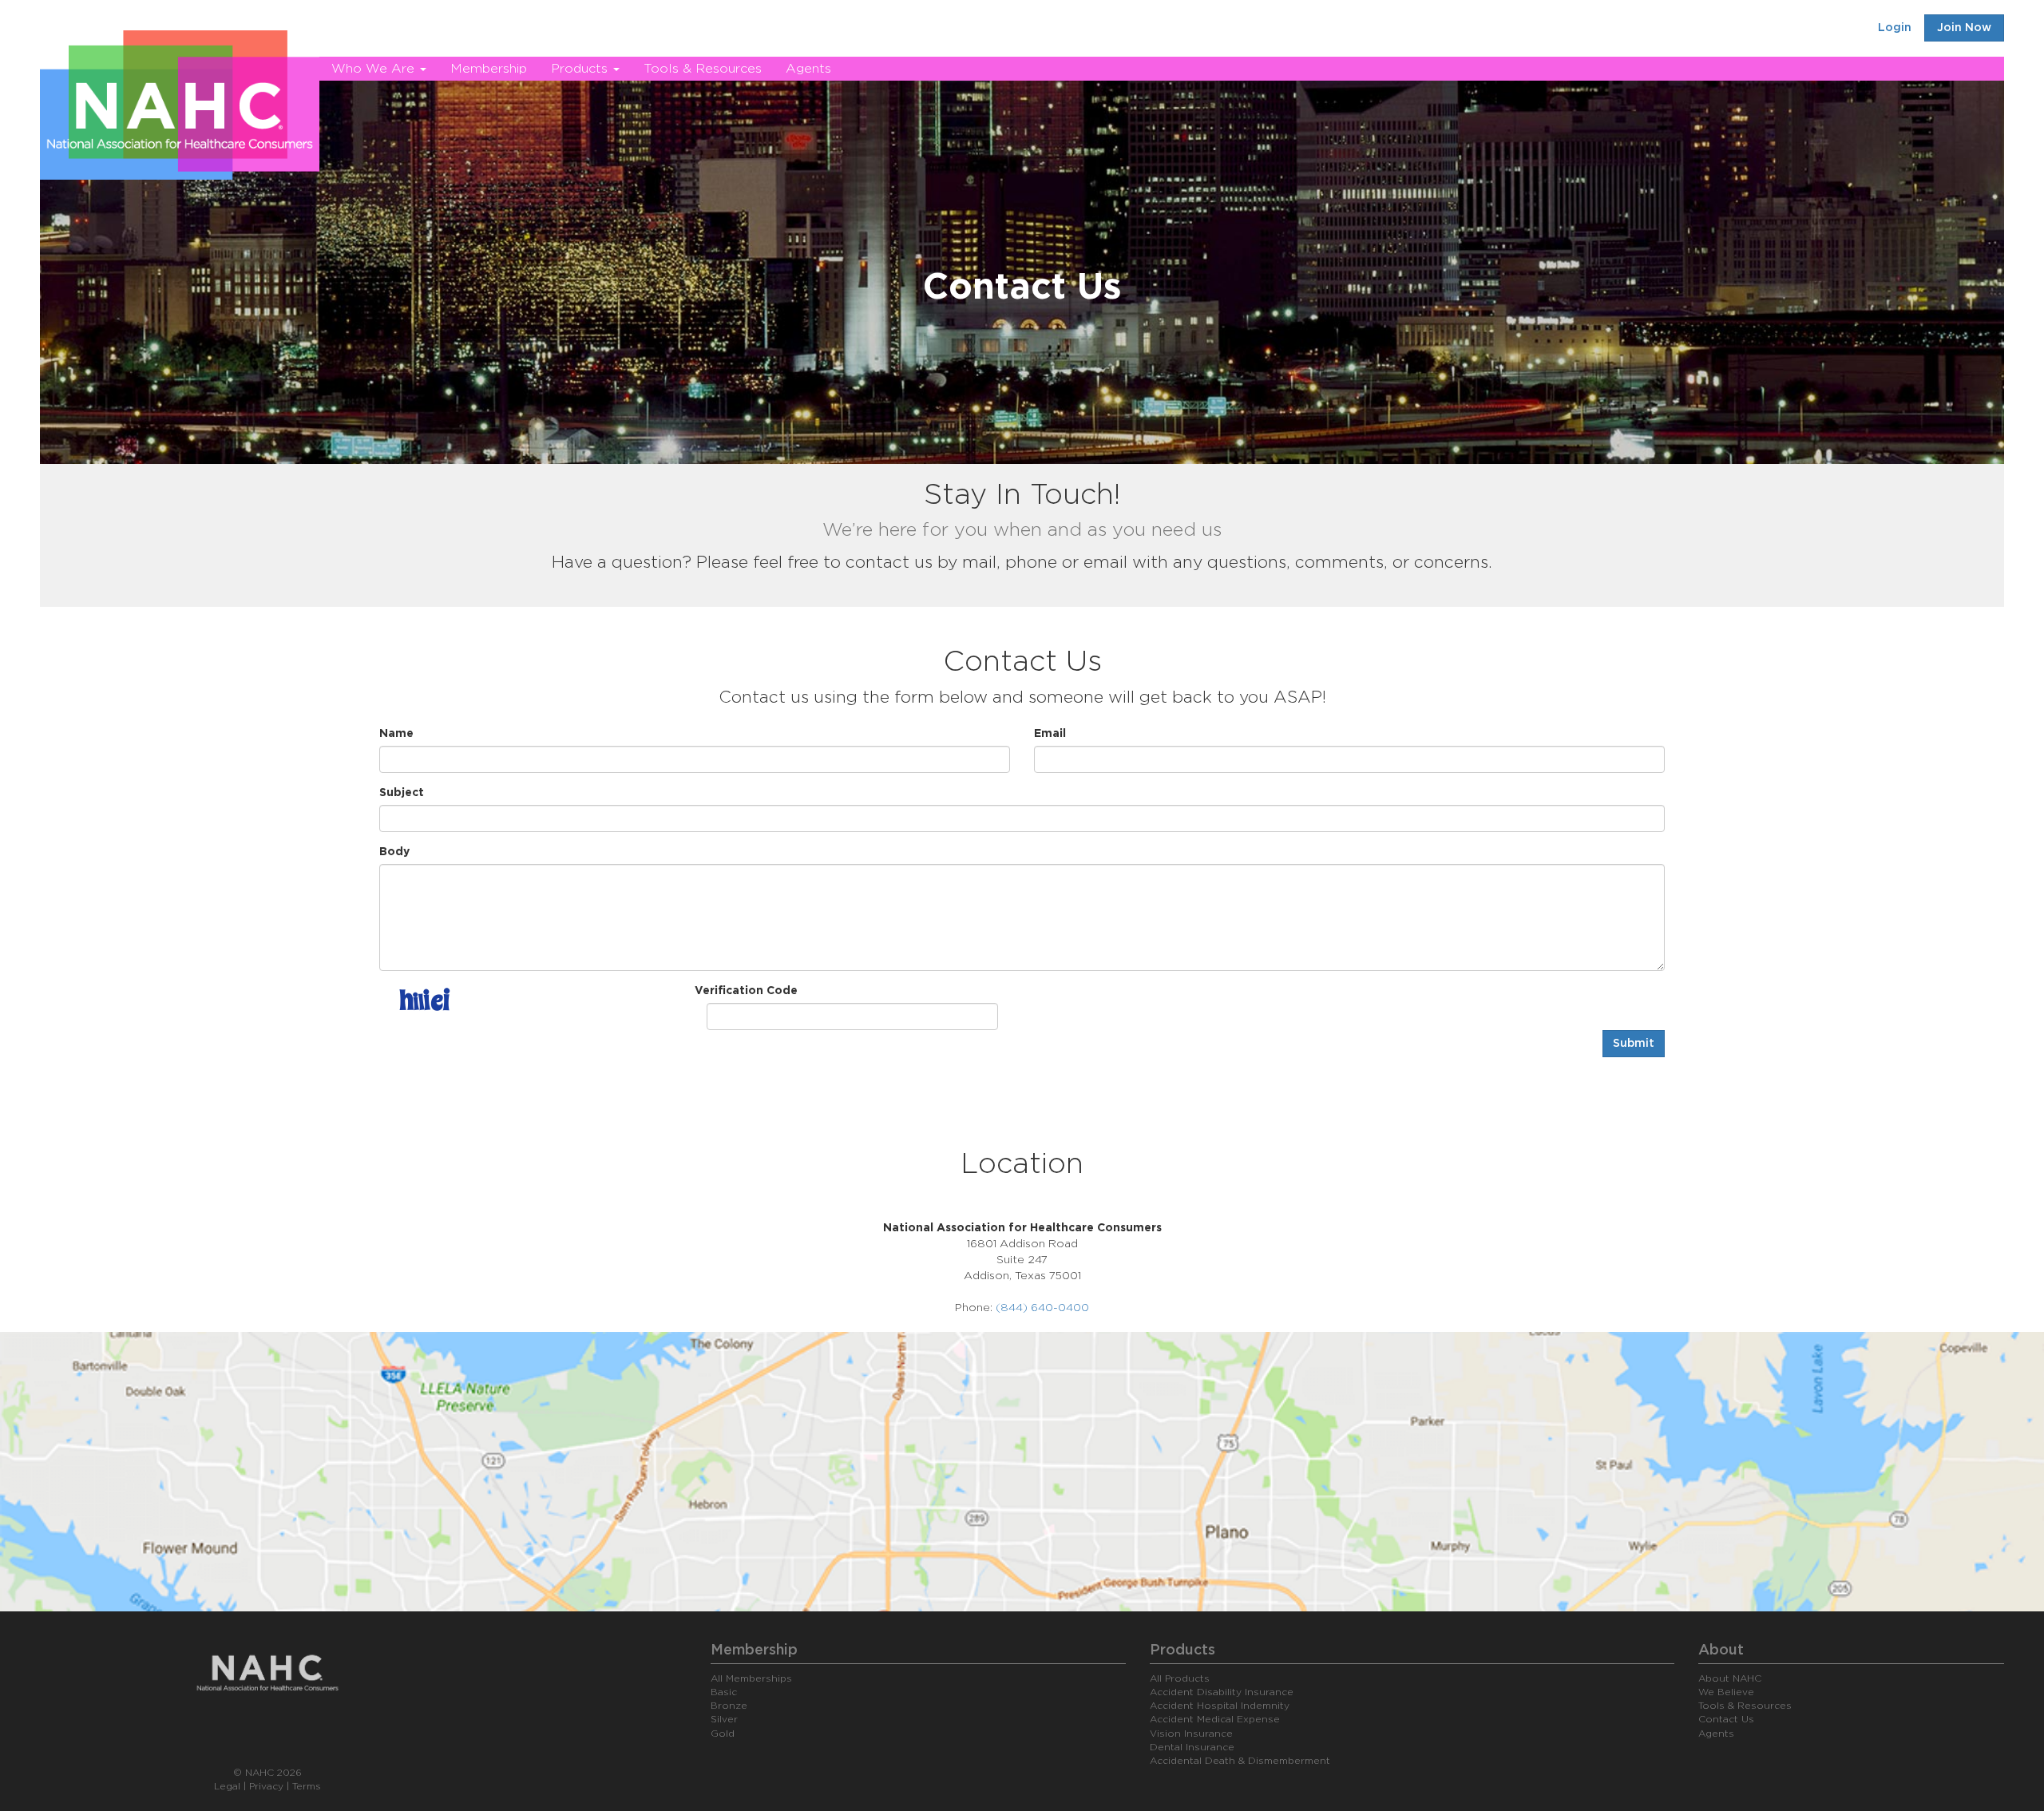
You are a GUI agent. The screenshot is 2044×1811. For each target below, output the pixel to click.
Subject (402, 793)
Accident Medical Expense (1215, 1719)
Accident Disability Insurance (1222, 1692)
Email (1050, 734)
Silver (724, 1719)
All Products (1180, 1678)
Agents (808, 69)
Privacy (266, 1786)
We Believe (1726, 1692)
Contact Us (1726, 1719)
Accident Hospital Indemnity (1220, 1706)
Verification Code (746, 991)
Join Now (1964, 28)
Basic (724, 1692)
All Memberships (751, 1678)
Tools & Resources (703, 69)
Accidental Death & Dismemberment (1240, 1761)
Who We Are (375, 69)
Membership (489, 69)
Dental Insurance (1192, 1747)
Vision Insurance (1191, 1734)
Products (581, 69)
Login (1895, 28)
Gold (723, 1734)
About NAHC (1730, 1678)
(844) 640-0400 (1042, 1308)
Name (396, 734)
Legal (227, 1786)
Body (394, 852)
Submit (1634, 1044)
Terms (307, 1786)
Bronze (729, 1706)
